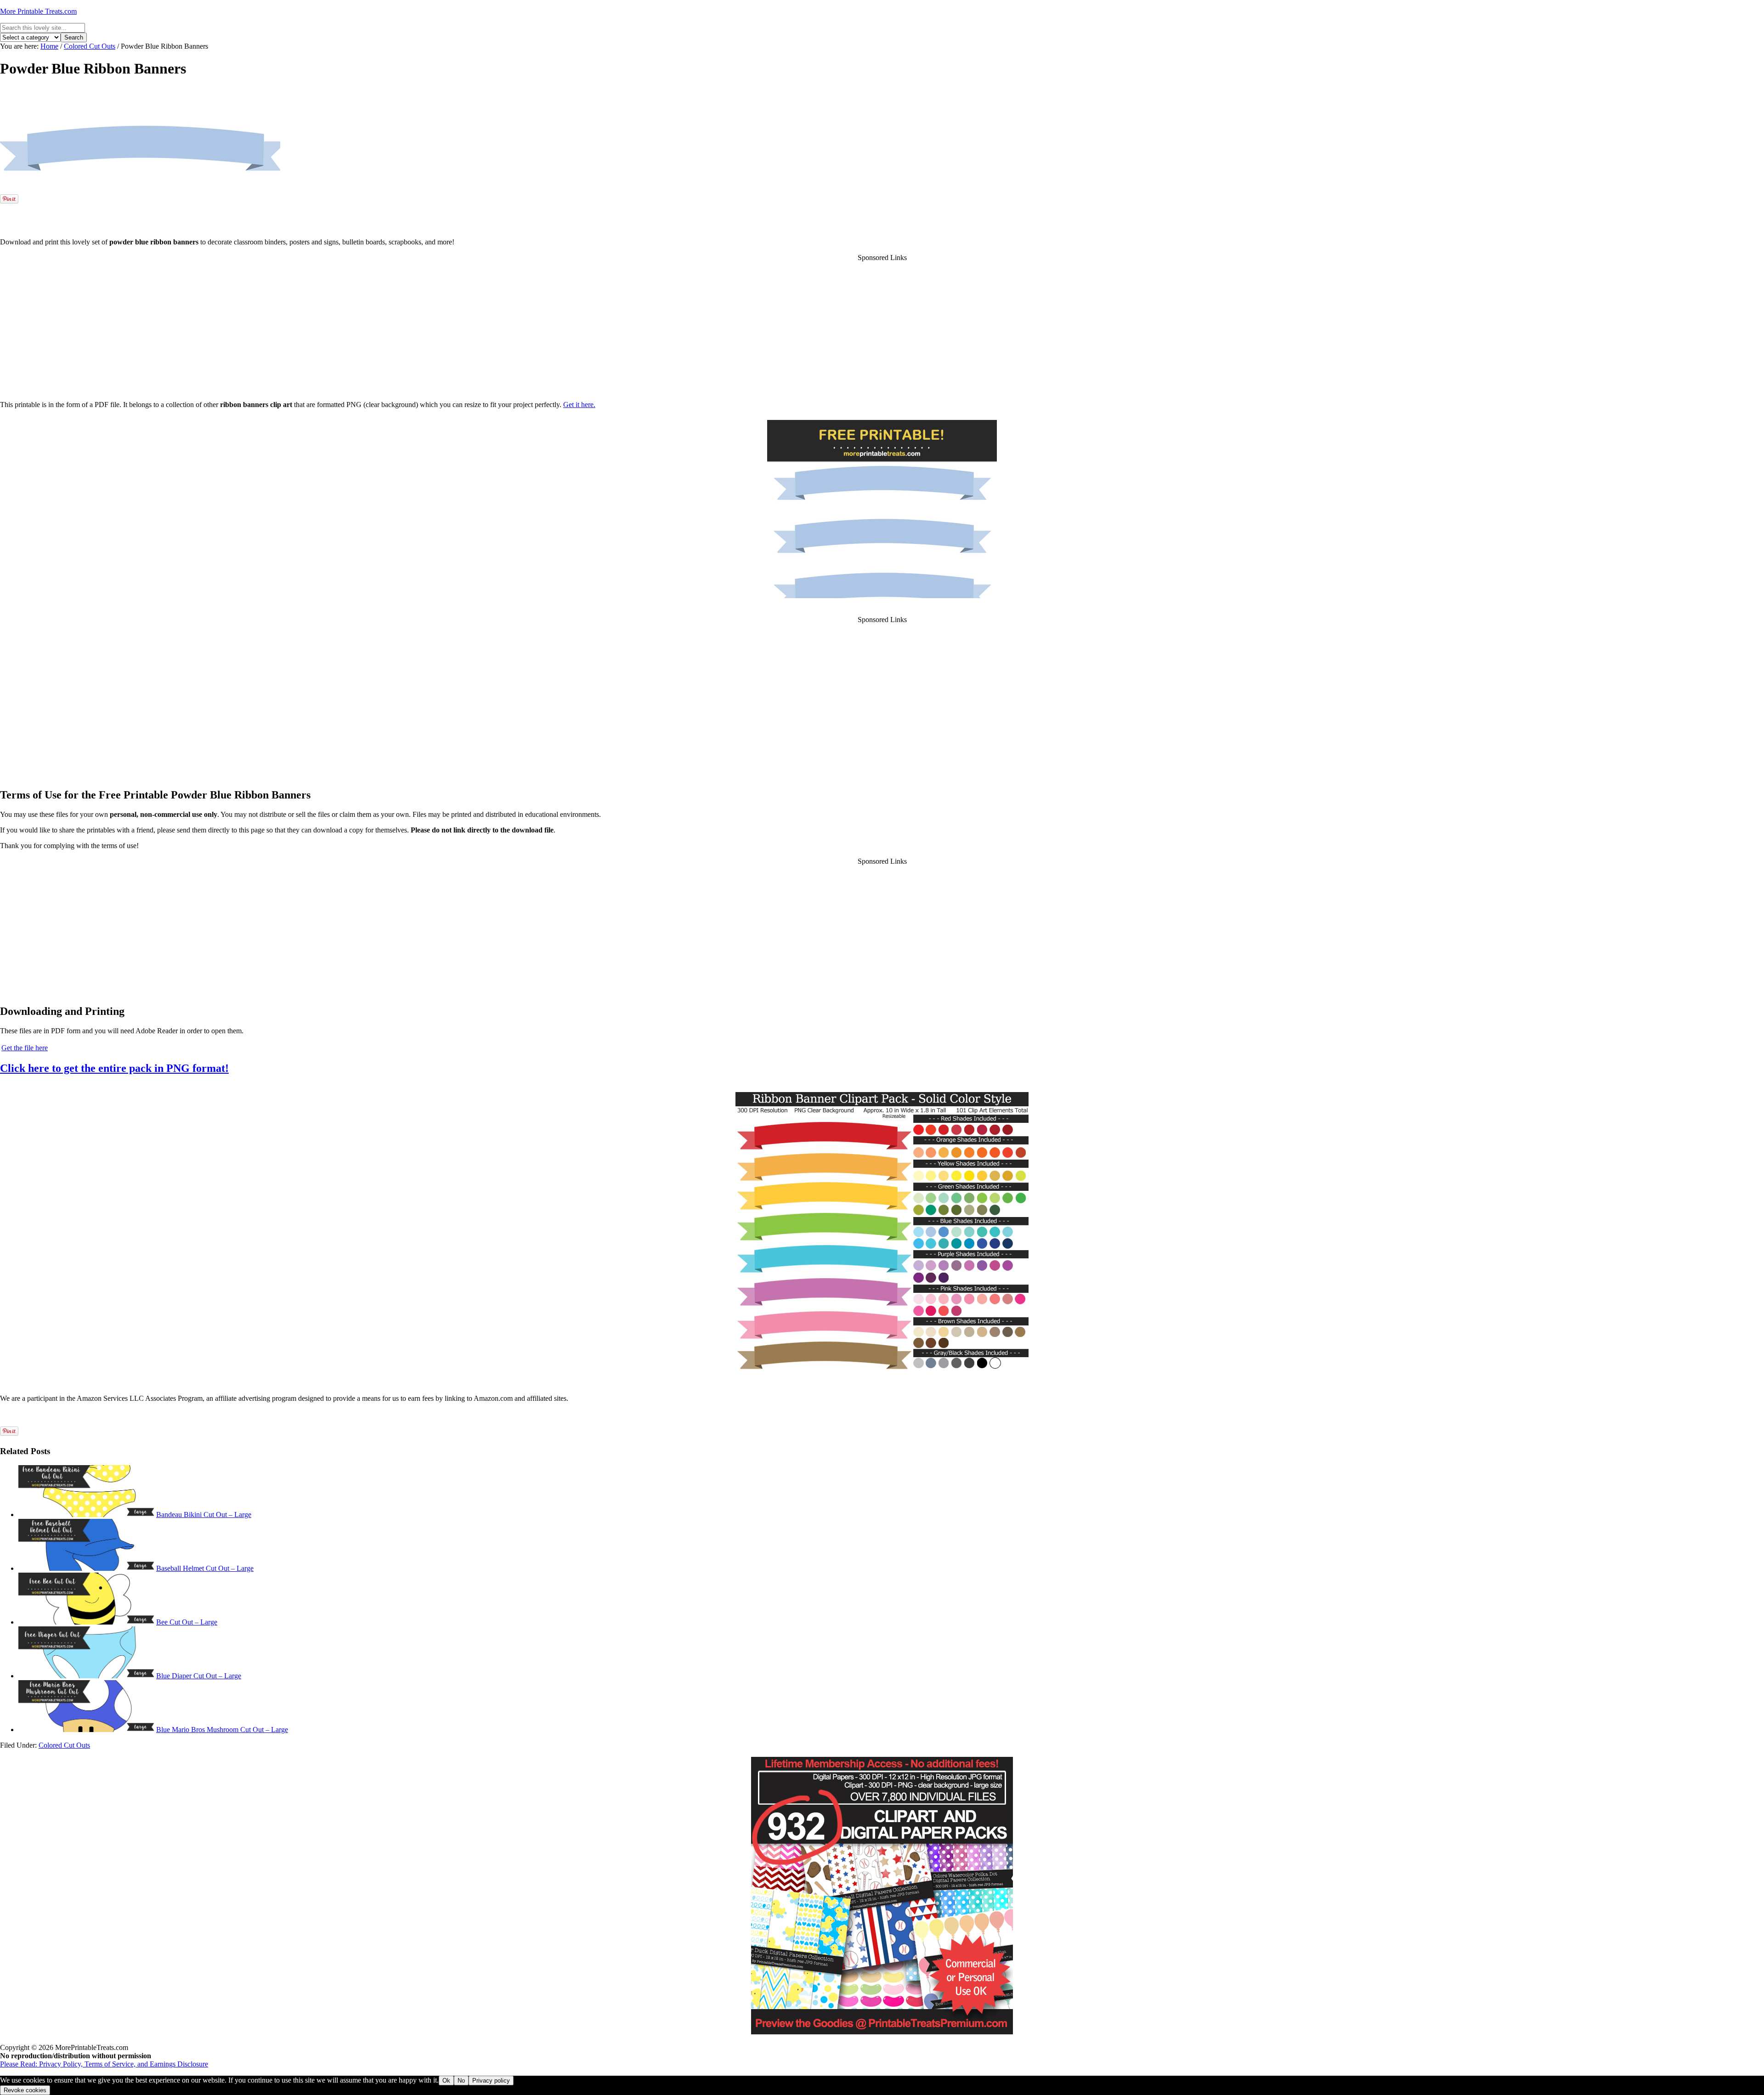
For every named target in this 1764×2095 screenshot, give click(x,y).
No (461, 2081)
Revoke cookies (25, 2090)
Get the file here (25, 1048)
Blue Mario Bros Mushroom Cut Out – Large (222, 1730)
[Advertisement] (882, 216)
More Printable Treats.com (38, 11)
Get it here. (579, 405)
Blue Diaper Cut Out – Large (199, 1676)
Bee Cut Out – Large (187, 1622)
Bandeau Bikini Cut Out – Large (204, 1515)
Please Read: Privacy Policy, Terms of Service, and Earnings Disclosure (104, 2064)
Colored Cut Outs (64, 1745)
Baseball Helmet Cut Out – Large (205, 1568)
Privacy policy (491, 2081)
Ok (446, 2081)
